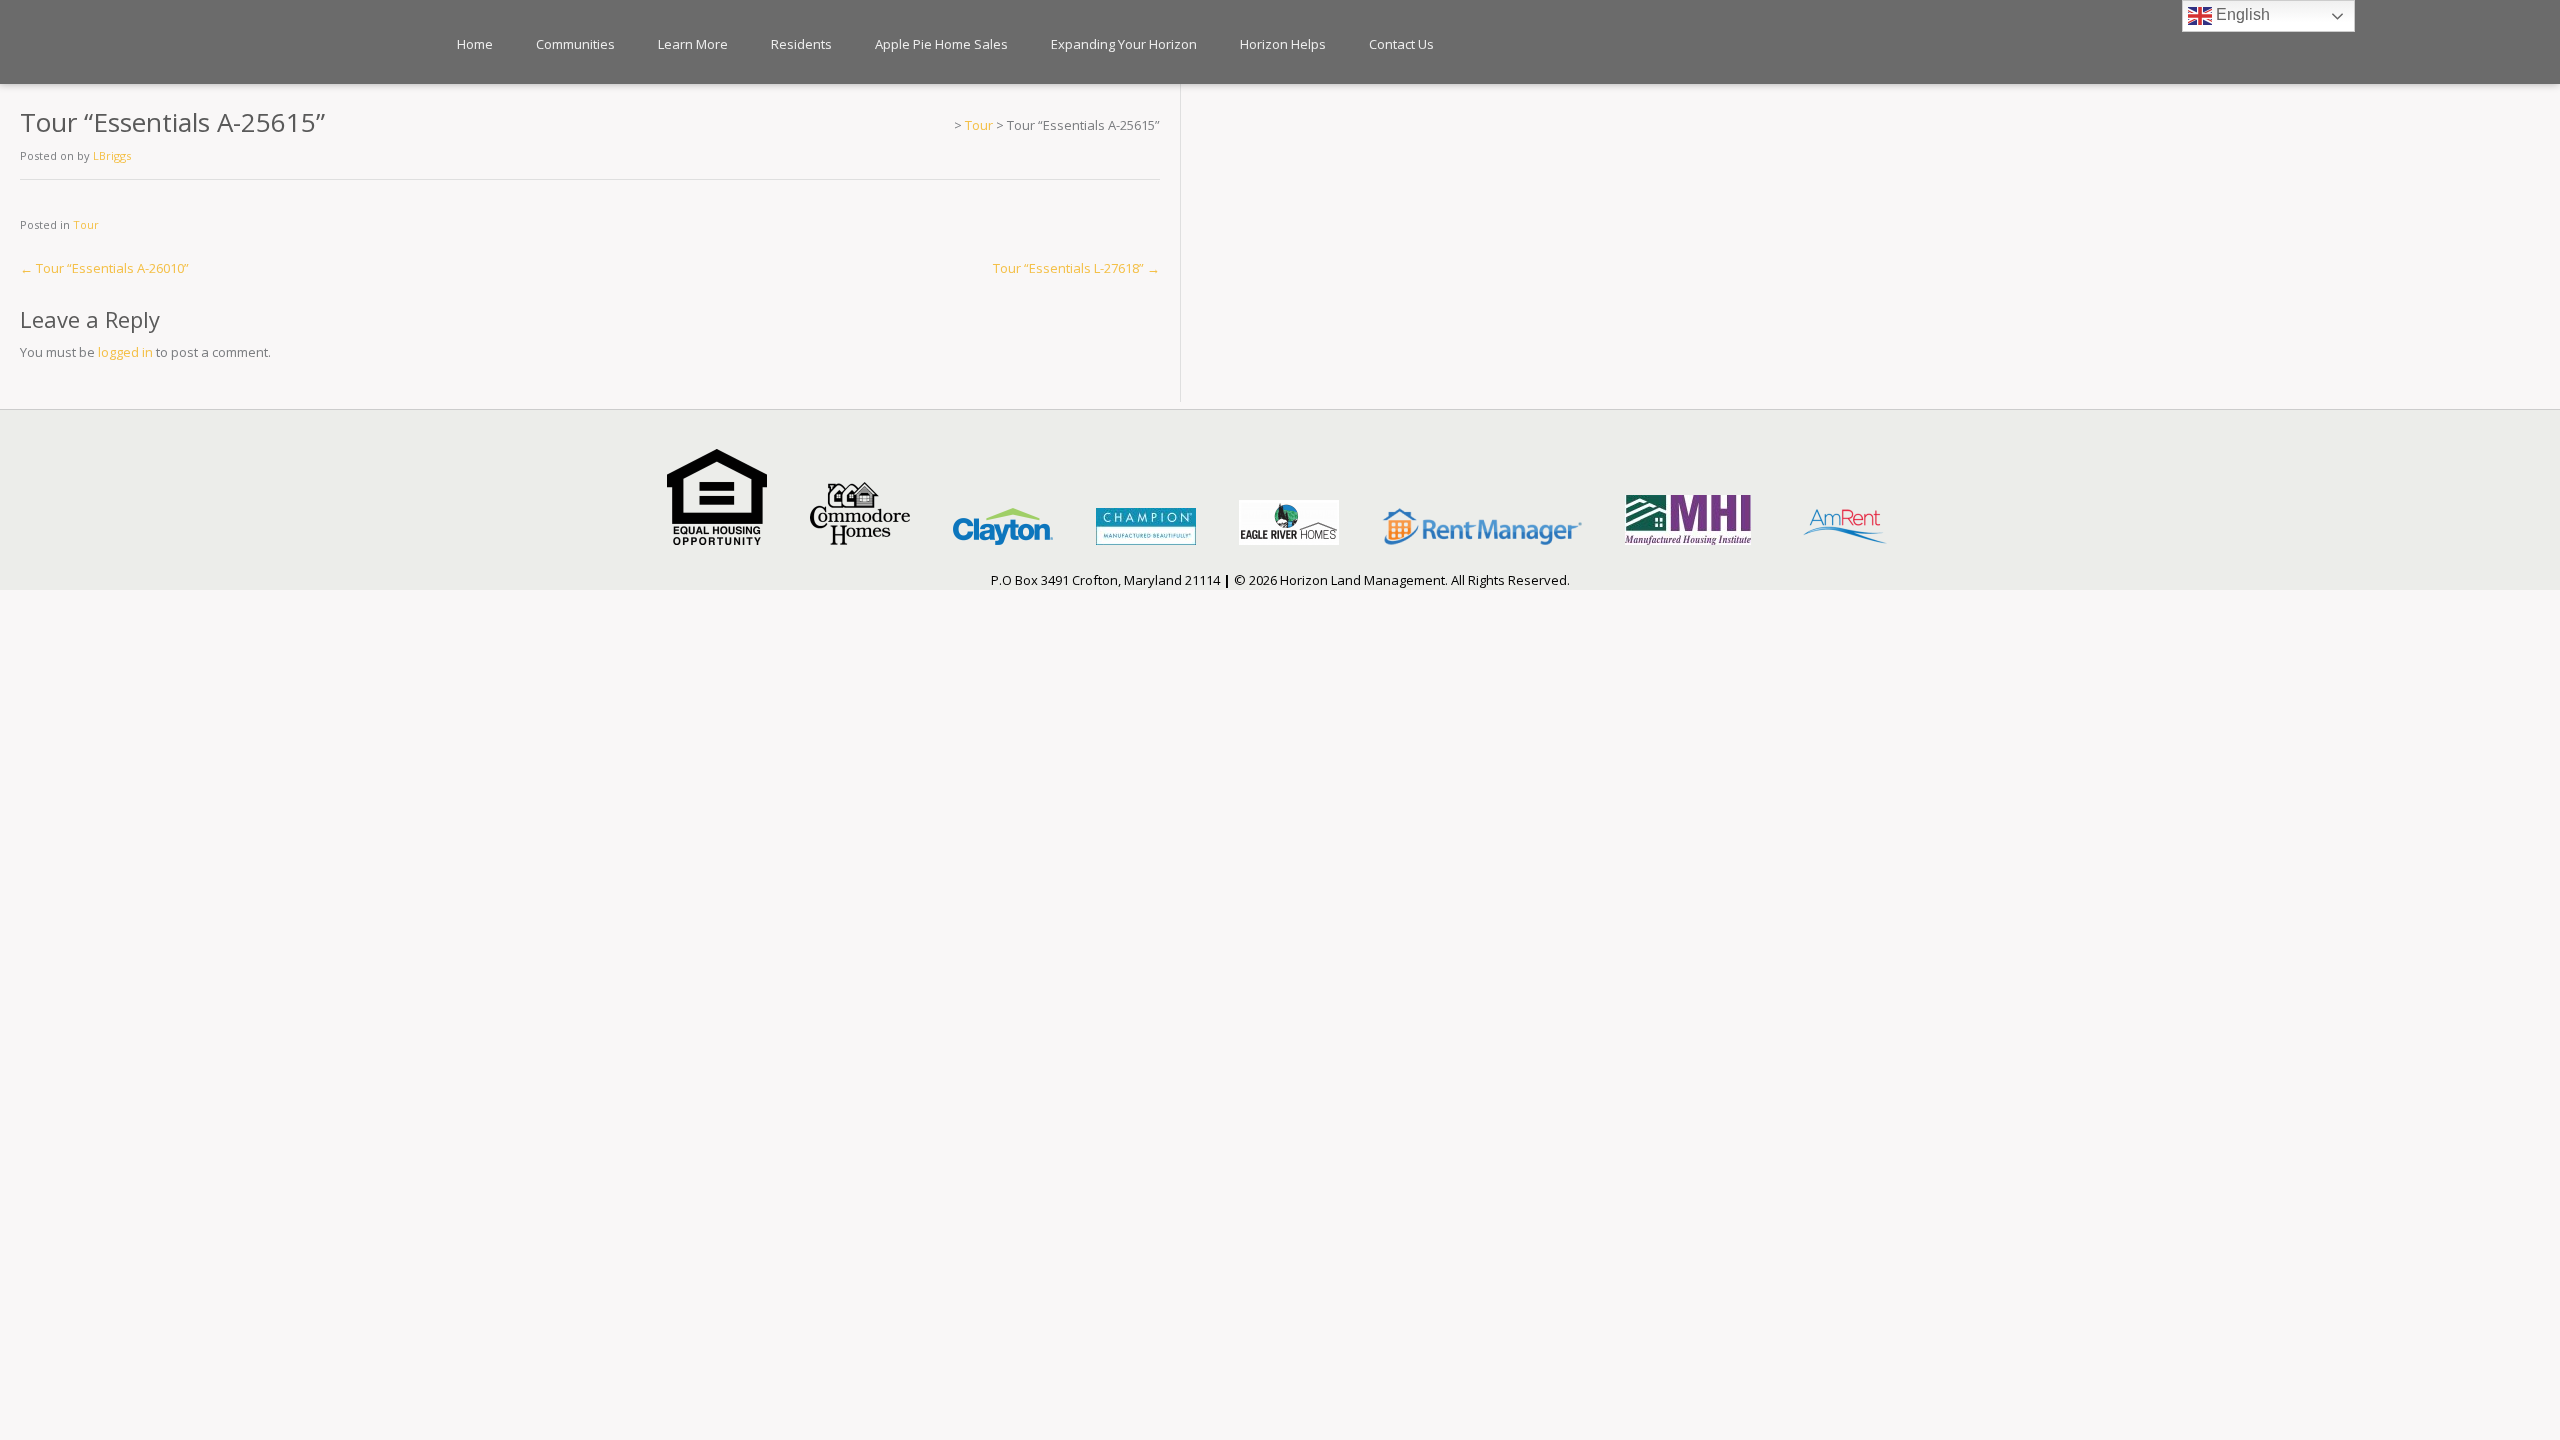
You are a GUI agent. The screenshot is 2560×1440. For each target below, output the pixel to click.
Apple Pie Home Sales (941, 44)
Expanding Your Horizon (1124, 44)
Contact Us (1401, 44)
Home (475, 44)
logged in (125, 352)
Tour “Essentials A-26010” (104, 268)
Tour (86, 224)
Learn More (693, 44)
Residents (801, 44)
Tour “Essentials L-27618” (1076, 268)
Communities (575, 44)
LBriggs (112, 155)
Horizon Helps (1283, 44)
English (2241, 14)
